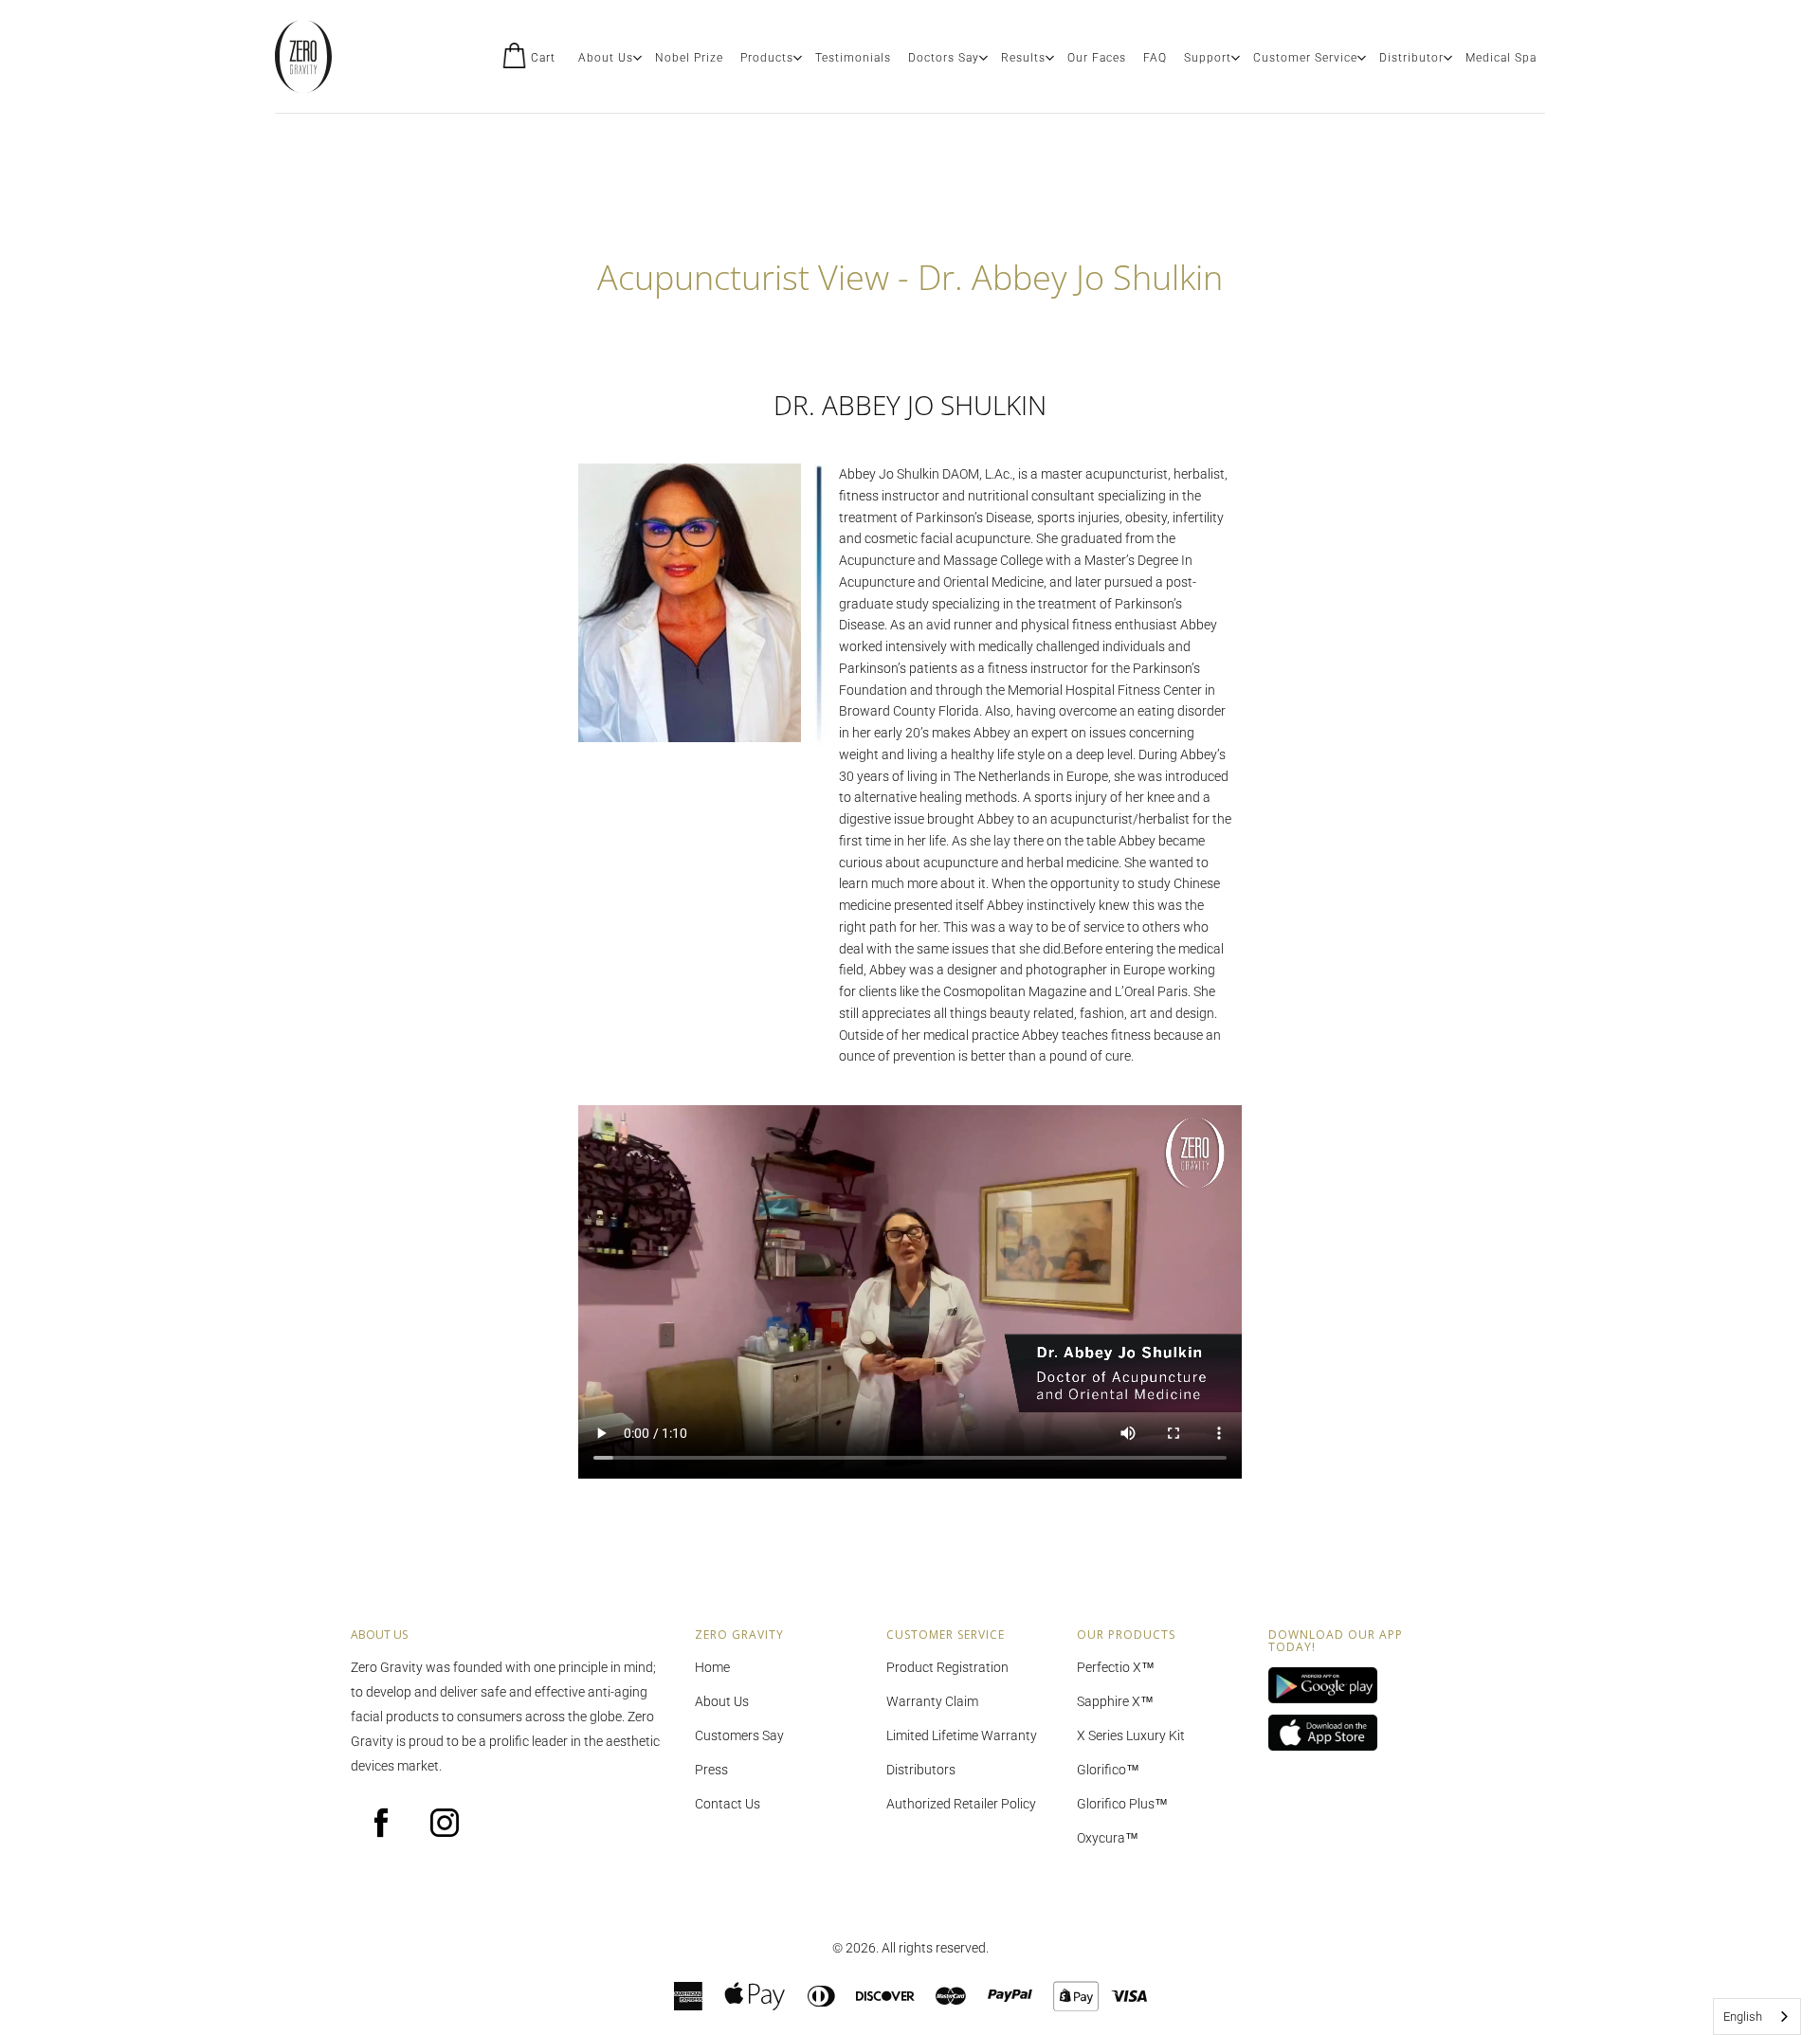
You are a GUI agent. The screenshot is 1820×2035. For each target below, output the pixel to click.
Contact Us (728, 1804)
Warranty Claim (932, 1701)
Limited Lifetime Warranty (962, 1735)
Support (1208, 58)
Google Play (1350, 1686)
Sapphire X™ (1115, 1701)
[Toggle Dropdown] (637, 58)
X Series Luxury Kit (1131, 1735)
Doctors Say (944, 58)
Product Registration (947, 1667)
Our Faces (1097, 58)
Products (767, 58)
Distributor (1411, 58)
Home (712, 1667)
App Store (1350, 1734)
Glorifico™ (1108, 1770)
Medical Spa (1501, 58)
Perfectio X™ (1116, 1667)
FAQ (1155, 58)
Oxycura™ (1108, 1838)
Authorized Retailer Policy (961, 1804)
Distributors (921, 1770)
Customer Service (1305, 58)
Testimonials (853, 58)
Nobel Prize (689, 58)
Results (1023, 58)
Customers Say (739, 1735)
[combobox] (1757, 2017)
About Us (606, 58)
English (1743, 2017)
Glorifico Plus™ (1122, 1804)
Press (711, 1770)
